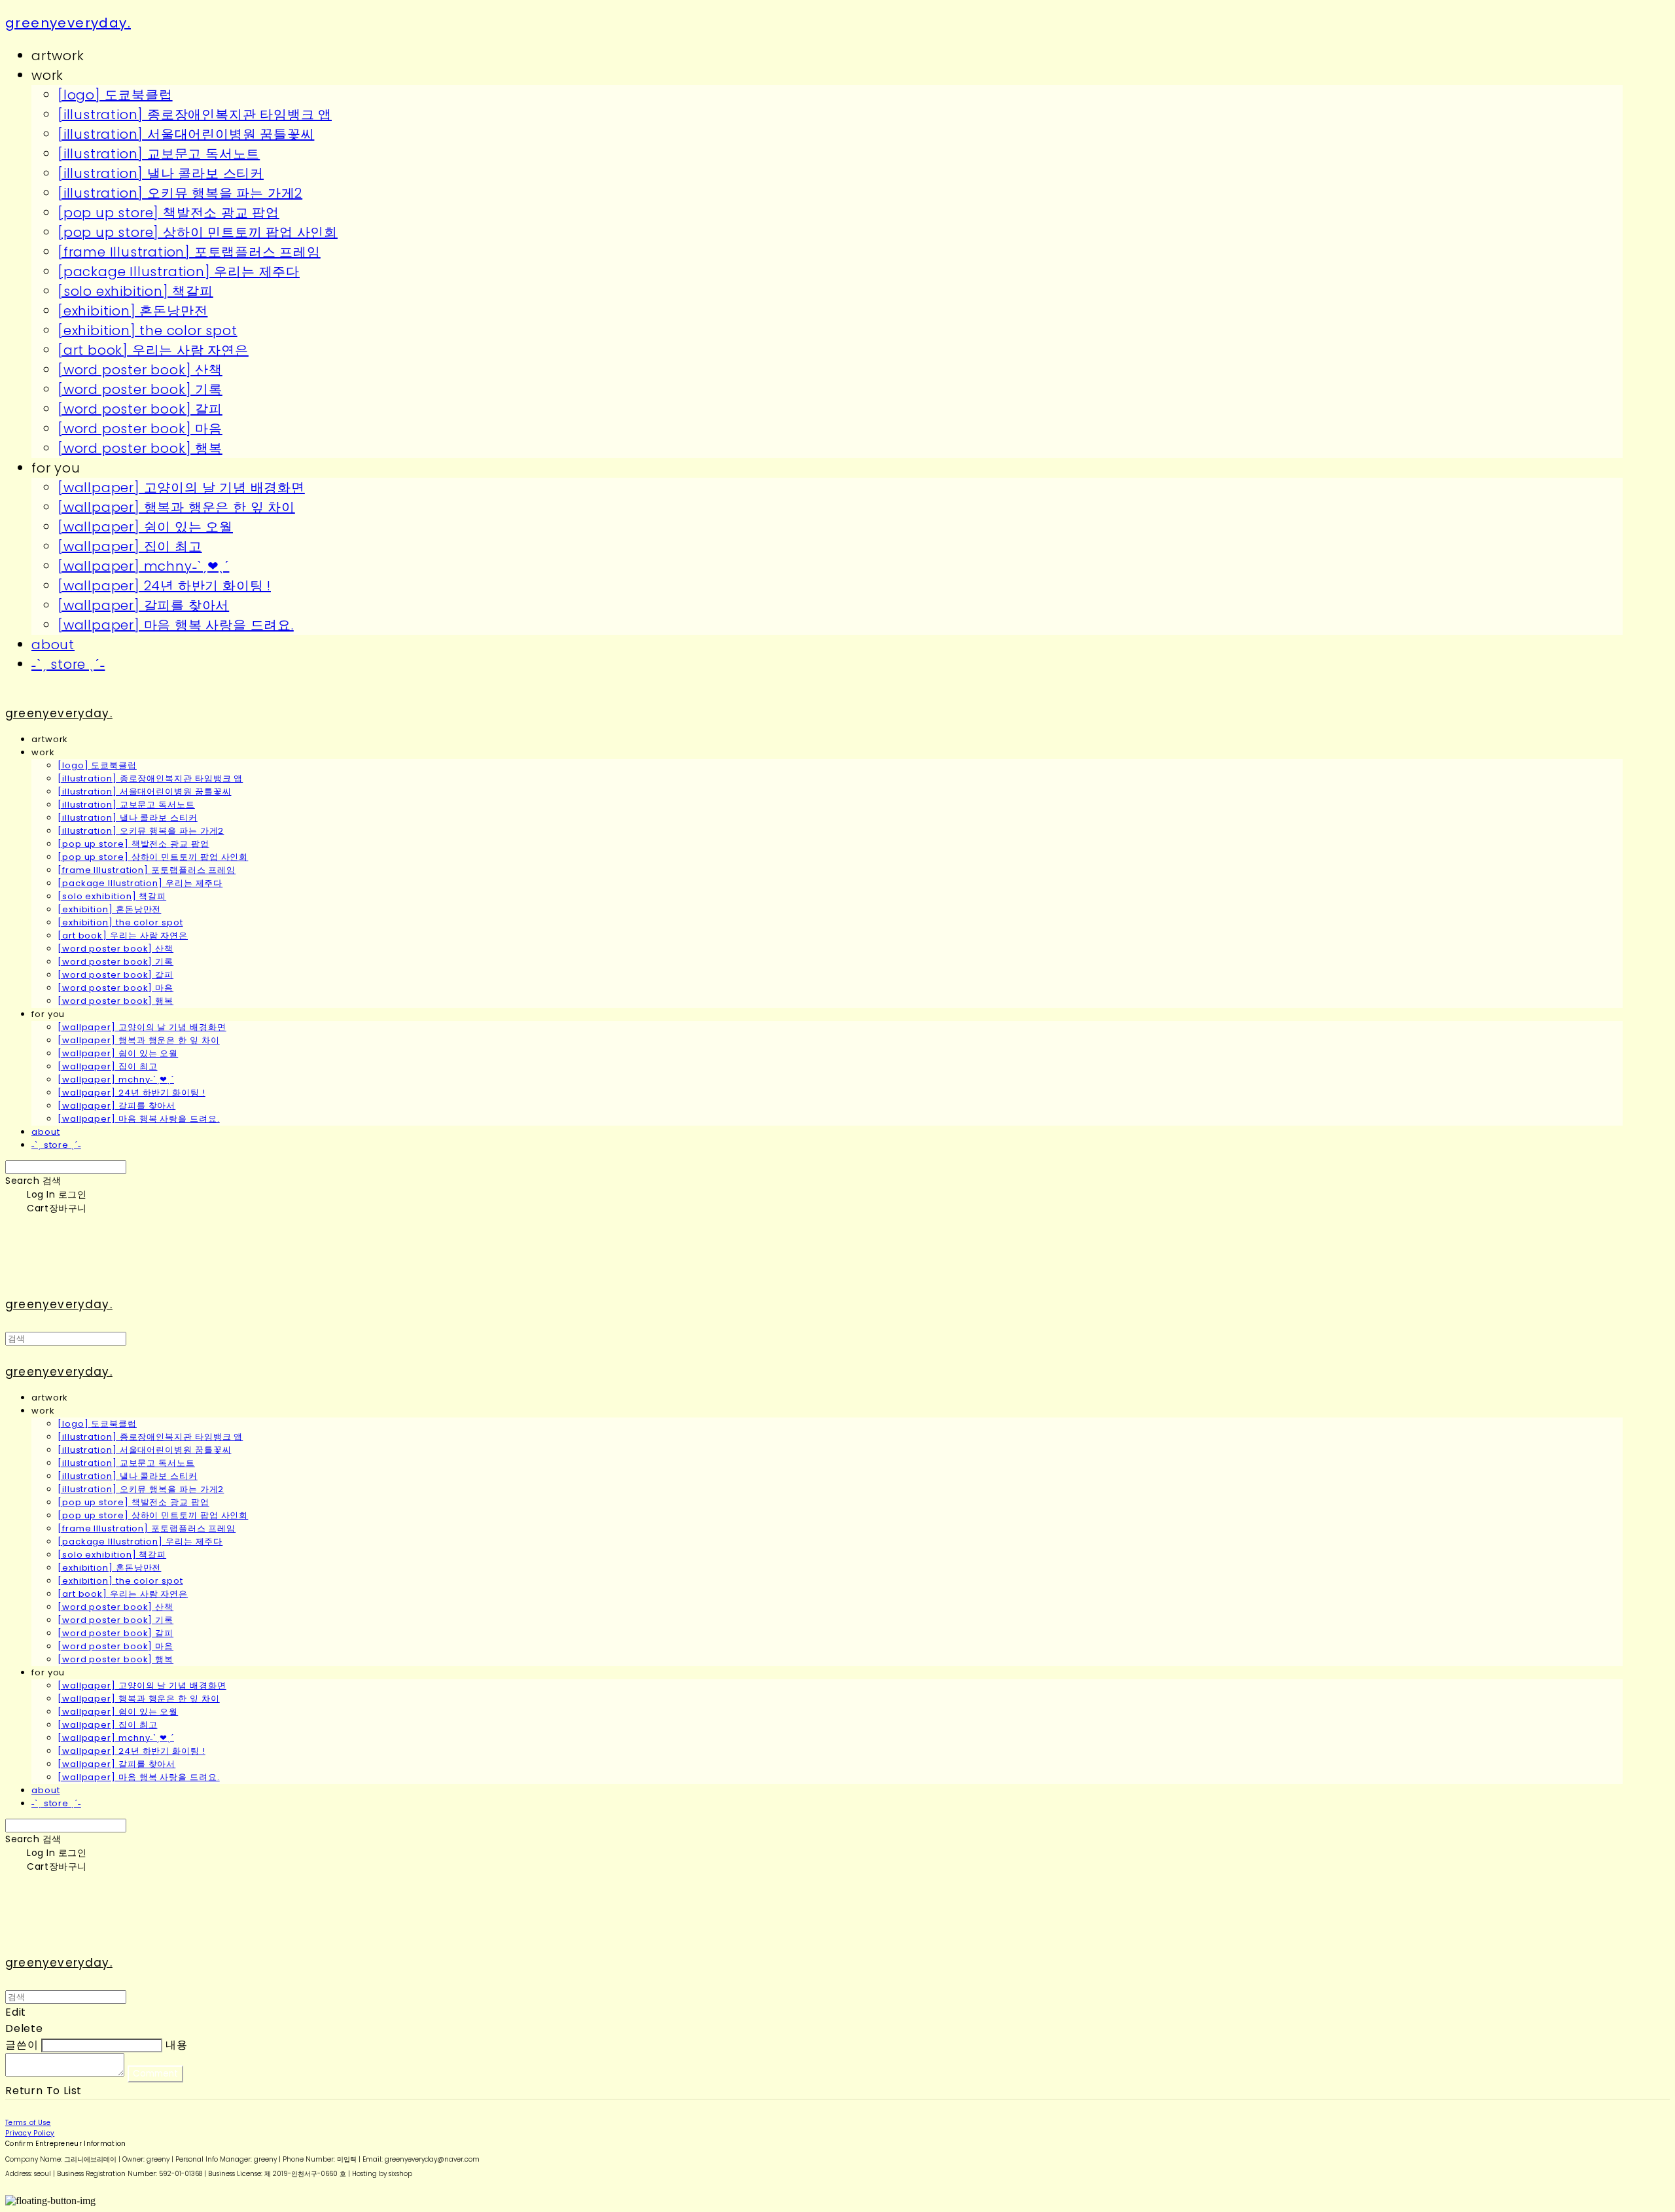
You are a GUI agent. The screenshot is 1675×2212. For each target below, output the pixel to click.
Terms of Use (28, 2123)
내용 (177, 2045)
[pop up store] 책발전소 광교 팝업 (168, 213)
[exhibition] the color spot (148, 330)
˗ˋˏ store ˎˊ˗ (68, 664)
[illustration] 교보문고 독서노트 (159, 154)
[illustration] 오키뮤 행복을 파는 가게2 (180, 193)
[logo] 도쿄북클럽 (115, 95)
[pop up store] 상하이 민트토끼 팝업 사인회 (198, 232)
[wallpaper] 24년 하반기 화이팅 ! (164, 586)
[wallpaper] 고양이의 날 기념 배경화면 (181, 488)
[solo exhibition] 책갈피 (135, 291)
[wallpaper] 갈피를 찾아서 (143, 605)
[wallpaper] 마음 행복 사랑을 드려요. (176, 625)
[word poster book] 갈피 (140, 409)
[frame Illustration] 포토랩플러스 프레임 (189, 252)
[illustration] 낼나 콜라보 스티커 (161, 173)
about (53, 645)
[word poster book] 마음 (140, 429)
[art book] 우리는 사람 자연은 (153, 350)
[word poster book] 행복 (140, 448)
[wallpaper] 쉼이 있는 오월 (145, 527)
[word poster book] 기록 (140, 389)
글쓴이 (22, 2045)
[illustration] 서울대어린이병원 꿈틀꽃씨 (186, 134)
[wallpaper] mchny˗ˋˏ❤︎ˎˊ (143, 566)
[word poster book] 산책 (140, 370)
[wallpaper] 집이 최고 (130, 546)
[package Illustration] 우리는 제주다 (179, 272)
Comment (155, 2074)
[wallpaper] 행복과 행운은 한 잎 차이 (176, 507)
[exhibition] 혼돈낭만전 (132, 311)
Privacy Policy (30, 2133)
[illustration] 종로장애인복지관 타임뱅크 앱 (195, 115)
